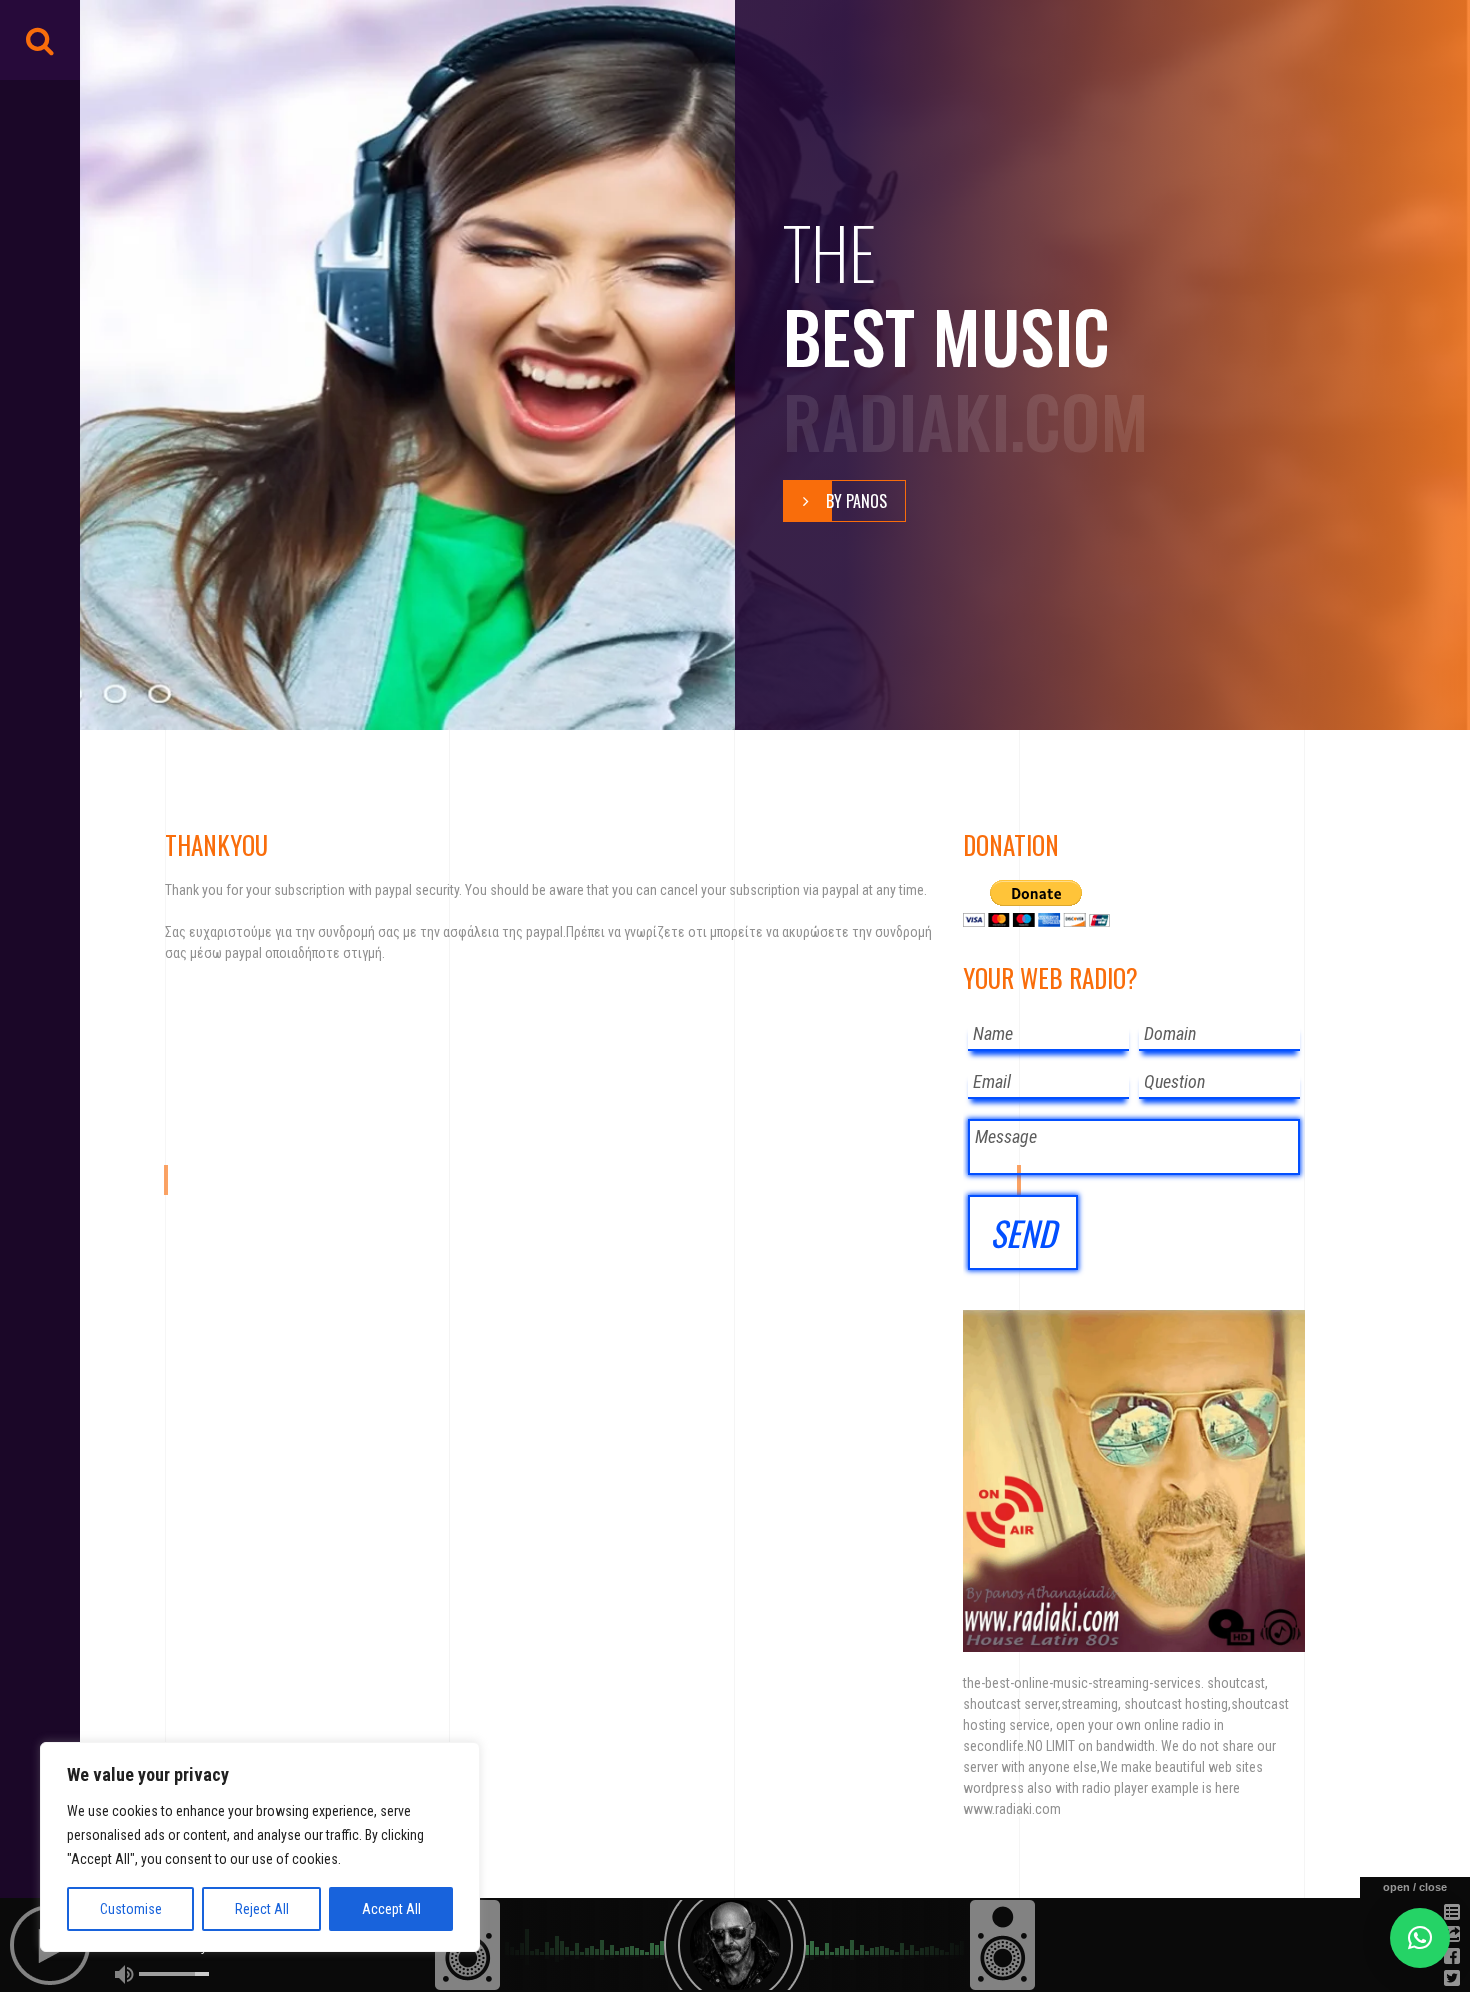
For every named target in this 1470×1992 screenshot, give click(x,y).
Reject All (262, 1909)
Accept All (391, 1909)
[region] (260, 1847)
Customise (131, 1909)
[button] (1420, 1938)
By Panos (856, 501)
